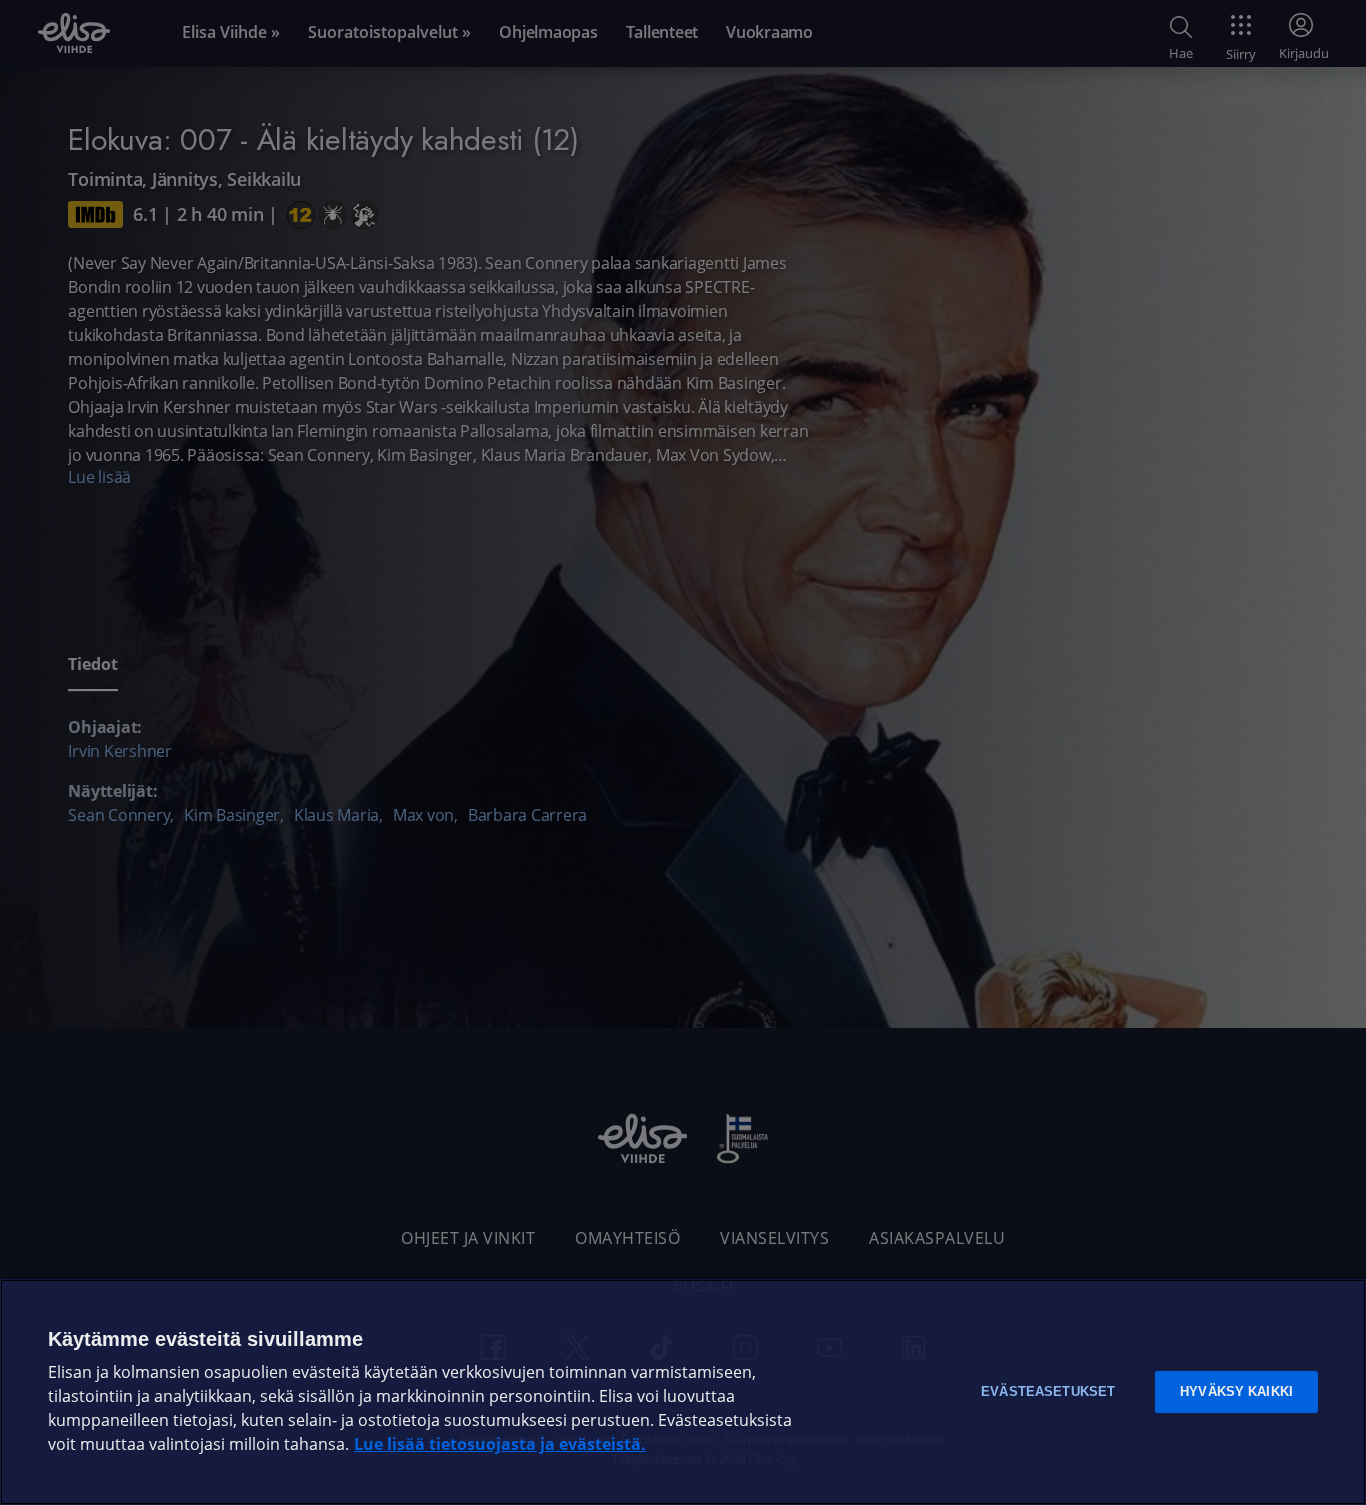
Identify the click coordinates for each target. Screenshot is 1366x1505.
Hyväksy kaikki (1236, 1391)
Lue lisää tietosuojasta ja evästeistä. (500, 1444)
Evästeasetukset (1048, 1391)
